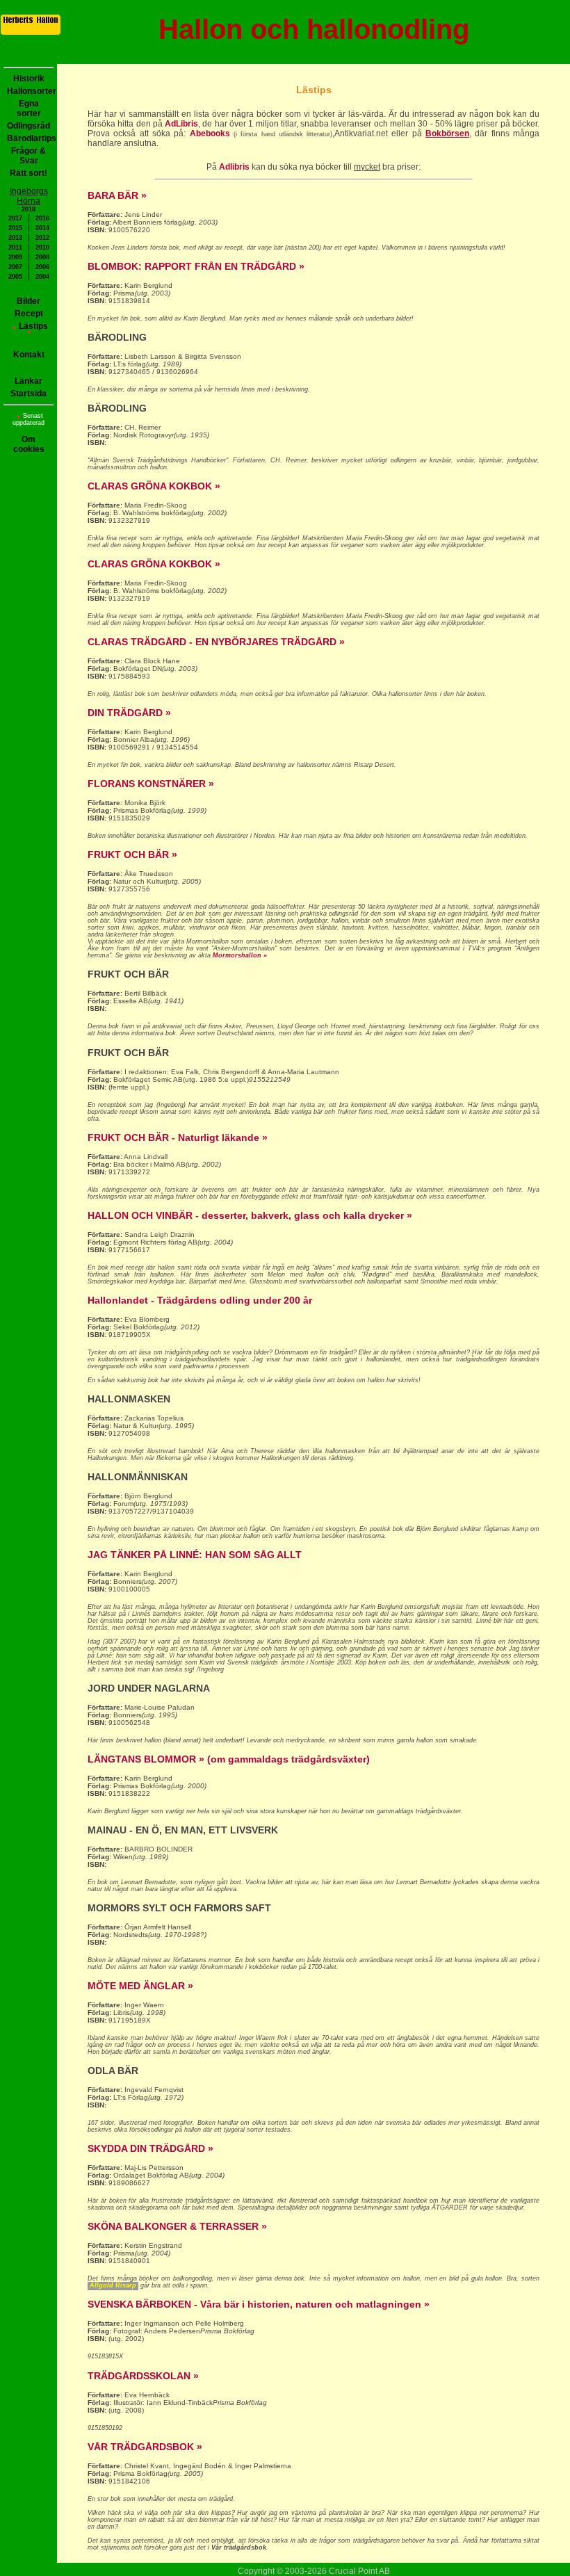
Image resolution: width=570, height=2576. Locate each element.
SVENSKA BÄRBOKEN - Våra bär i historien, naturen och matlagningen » (259, 2304)
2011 (15, 248)
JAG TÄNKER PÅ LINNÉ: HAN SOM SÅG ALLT (195, 1555)
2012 (42, 238)
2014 (42, 228)
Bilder (28, 301)
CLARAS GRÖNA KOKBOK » (154, 486)
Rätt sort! (28, 173)
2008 (42, 257)
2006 (42, 267)
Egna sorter (29, 108)
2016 (42, 218)
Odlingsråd (28, 126)
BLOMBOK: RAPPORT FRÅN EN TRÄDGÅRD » (196, 266)
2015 (15, 228)
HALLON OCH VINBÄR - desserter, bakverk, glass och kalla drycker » (250, 1215)
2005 (15, 277)
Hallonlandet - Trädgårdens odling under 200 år (200, 1300)
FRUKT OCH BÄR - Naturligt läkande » (178, 1137)
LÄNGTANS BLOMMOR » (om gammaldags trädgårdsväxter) (229, 1759)
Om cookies (29, 444)
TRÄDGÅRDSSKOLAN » (143, 2376)
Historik (29, 79)
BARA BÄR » (117, 195)
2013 (15, 238)
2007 (15, 267)
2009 (15, 257)
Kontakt (29, 355)
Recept (29, 314)
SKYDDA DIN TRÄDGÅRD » (150, 2148)
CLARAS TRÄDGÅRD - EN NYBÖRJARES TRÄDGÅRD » (216, 642)
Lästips (33, 326)
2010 (42, 248)
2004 (42, 277)
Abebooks (210, 133)
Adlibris (234, 167)
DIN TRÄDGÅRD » (129, 713)
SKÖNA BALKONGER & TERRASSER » (177, 2226)
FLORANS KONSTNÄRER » (151, 784)
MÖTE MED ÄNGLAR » (140, 1986)
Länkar (28, 381)
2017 (15, 218)
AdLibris (181, 124)
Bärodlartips (30, 138)
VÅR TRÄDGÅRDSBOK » (145, 2447)
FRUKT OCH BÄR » (132, 854)
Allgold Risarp (113, 2285)
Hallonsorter (30, 91)
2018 (28, 209)
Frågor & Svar (28, 156)
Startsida (28, 394)
